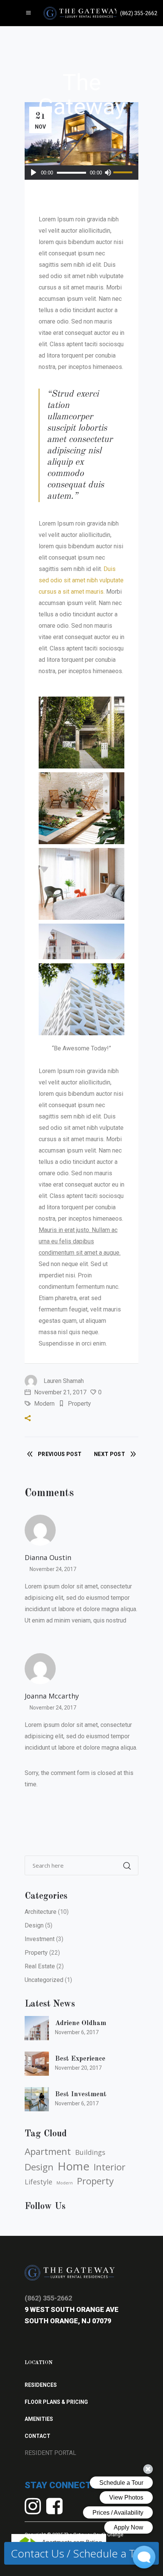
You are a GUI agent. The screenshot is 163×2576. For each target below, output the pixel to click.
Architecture (41, 1912)
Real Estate (40, 1966)
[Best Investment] (37, 2099)
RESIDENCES (41, 2385)
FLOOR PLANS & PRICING (56, 2402)
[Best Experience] (37, 2064)
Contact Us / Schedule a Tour (81, 2553)
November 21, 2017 (60, 1392)
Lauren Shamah (64, 1381)
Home (74, 2166)
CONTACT (38, 2436)
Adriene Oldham (81, 2023)
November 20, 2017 (78, 2068)
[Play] (34, 173)
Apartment (48, 2151)
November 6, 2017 (77, 2032)
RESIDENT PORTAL (50, 2453)
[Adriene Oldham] (37, 2028)
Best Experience (80, 2059)
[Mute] (108, 173)
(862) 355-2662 (48, 2298)
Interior (110, 2167)
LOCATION (39, 2363)
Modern (44, 1404)
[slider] (124, 173)
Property (79, 1404)
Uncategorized (44, 1980)
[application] (81, 173)
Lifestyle (38, 2182)
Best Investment (81, 2094)
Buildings (90, 2152)
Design (34, 1925)
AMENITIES (39, 2419)
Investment (40, 1939)
